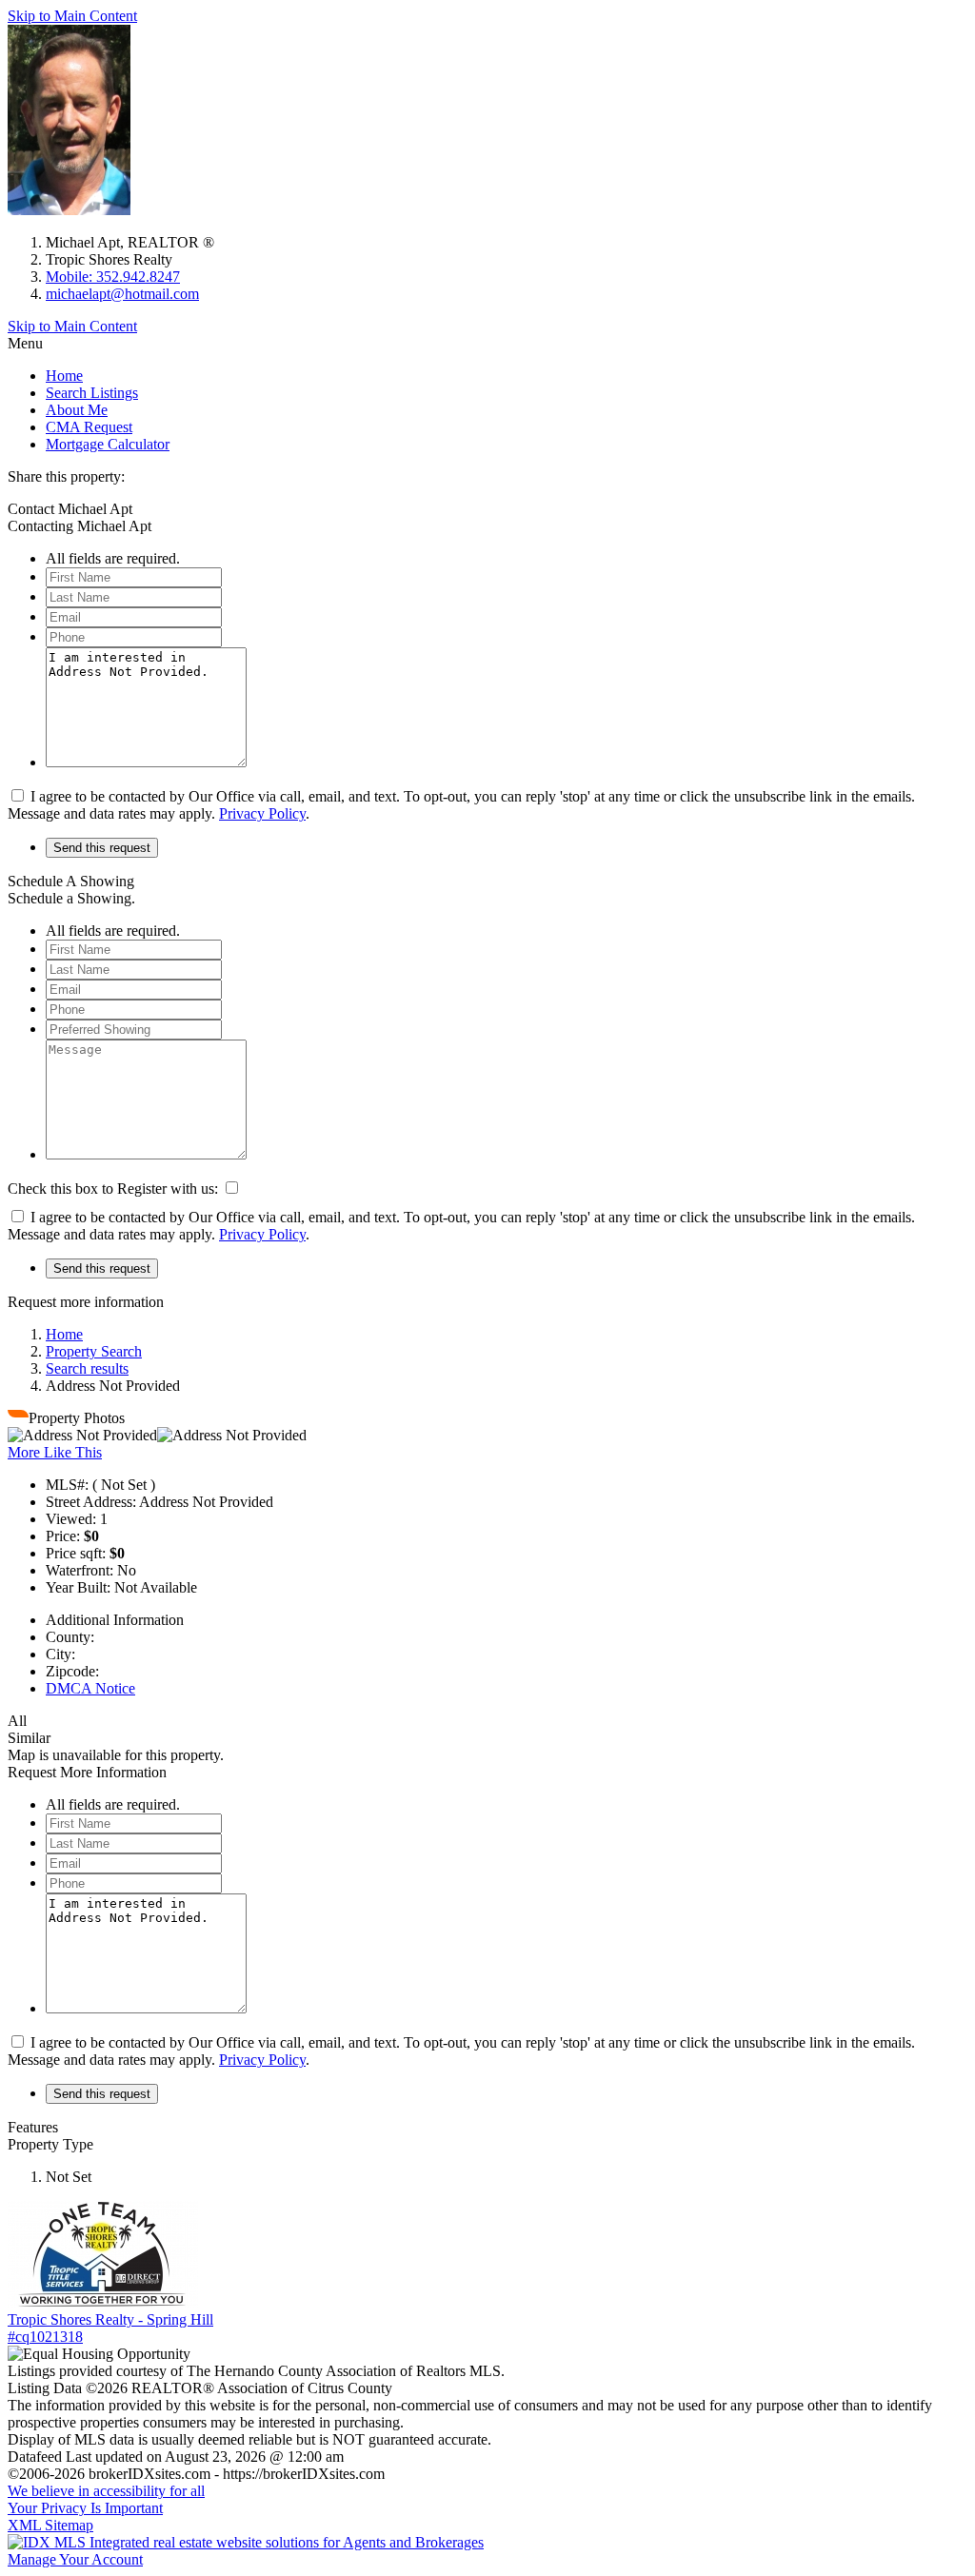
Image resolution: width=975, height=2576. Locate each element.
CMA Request (89, 427)
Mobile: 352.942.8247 (113, 277)
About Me (77, 410)
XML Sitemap (50, 2525)
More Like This (55, 1452)
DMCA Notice (90, 1688)
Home (64, 376)
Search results (87, 1368)
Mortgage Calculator (108, 444)
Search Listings (92, 393)
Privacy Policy (262, 813)
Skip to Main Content (72, 16)
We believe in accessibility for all (106, 2491)
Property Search (94, 1351)
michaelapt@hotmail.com (122, 294)
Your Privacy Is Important (85, 2508)
